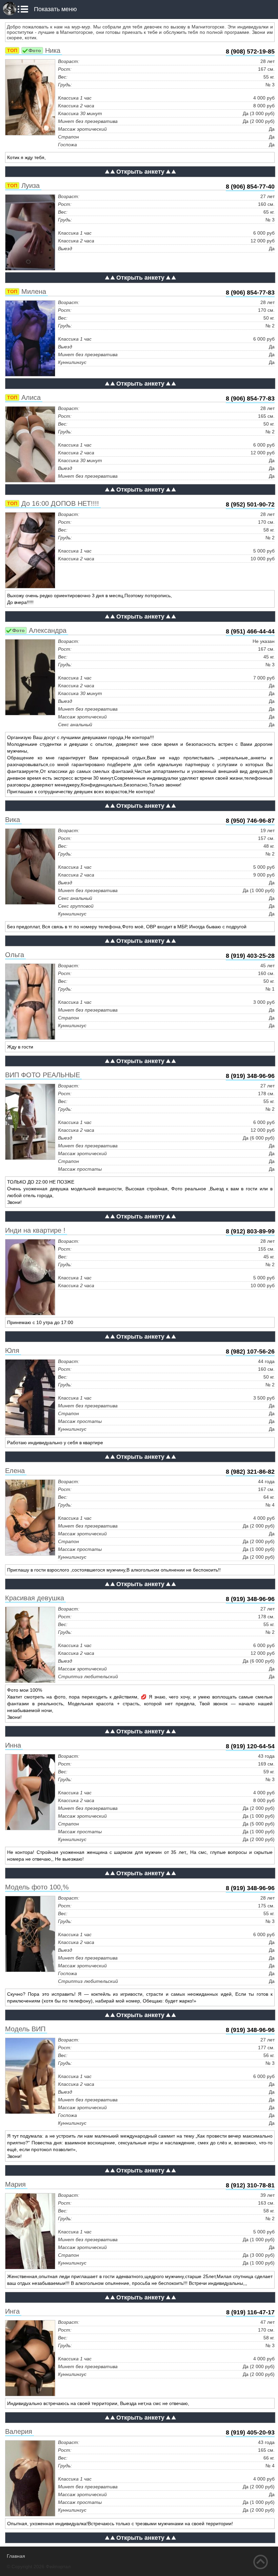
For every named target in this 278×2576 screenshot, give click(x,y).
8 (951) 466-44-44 (250, 631)
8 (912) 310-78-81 (250, 2185)
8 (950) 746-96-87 (250, 821)
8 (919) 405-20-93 (250, 2432)
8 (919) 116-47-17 (250, 2312)
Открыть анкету (140, 172)
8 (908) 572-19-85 (250, 51)
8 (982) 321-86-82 (250, 1472)
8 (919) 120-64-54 (250, 1746)
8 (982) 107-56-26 (250, 1351)
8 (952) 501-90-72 (250, 504)
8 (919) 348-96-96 (250, 1076)
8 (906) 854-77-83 (250, 293)
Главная (16, 2556)
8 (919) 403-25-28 (250, 956)
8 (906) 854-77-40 (250, 187)
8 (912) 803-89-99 (250, 1231)
